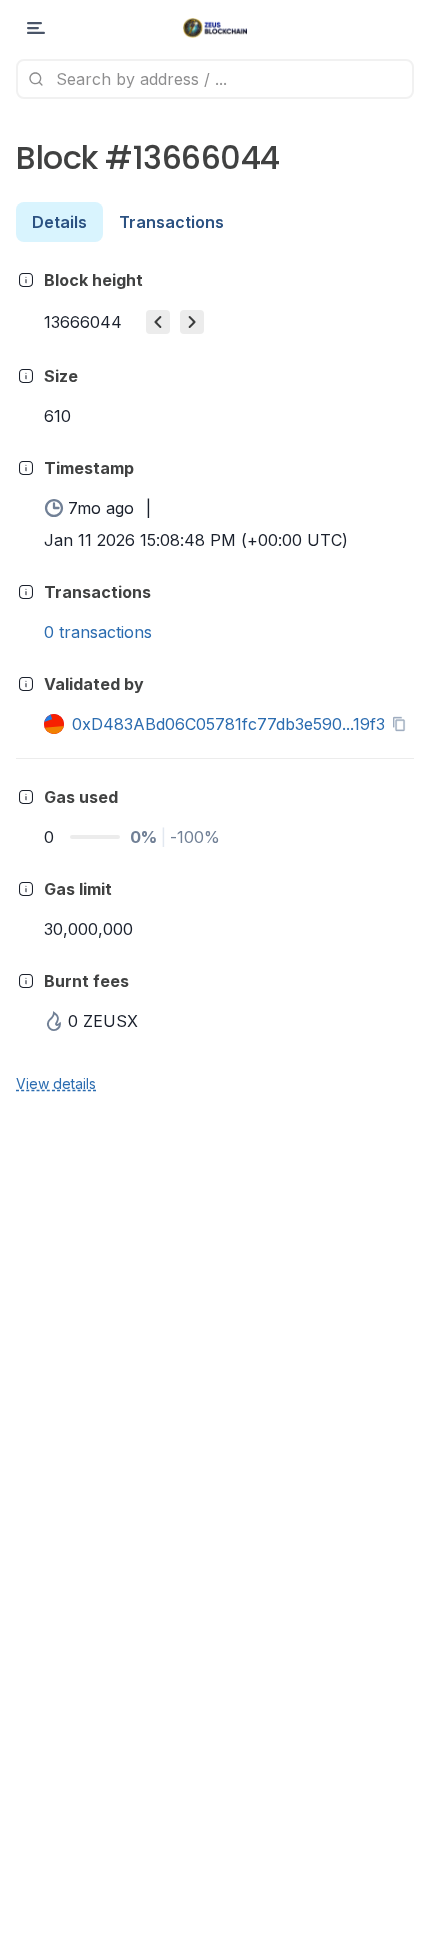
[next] (192, 322)
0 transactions (98, 632)
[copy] (403, 724)
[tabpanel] (215, 680)
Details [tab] (59, 222)
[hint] (26, 280)
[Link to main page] (215, 28)
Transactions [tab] (171, 222)
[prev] (158, 322)
